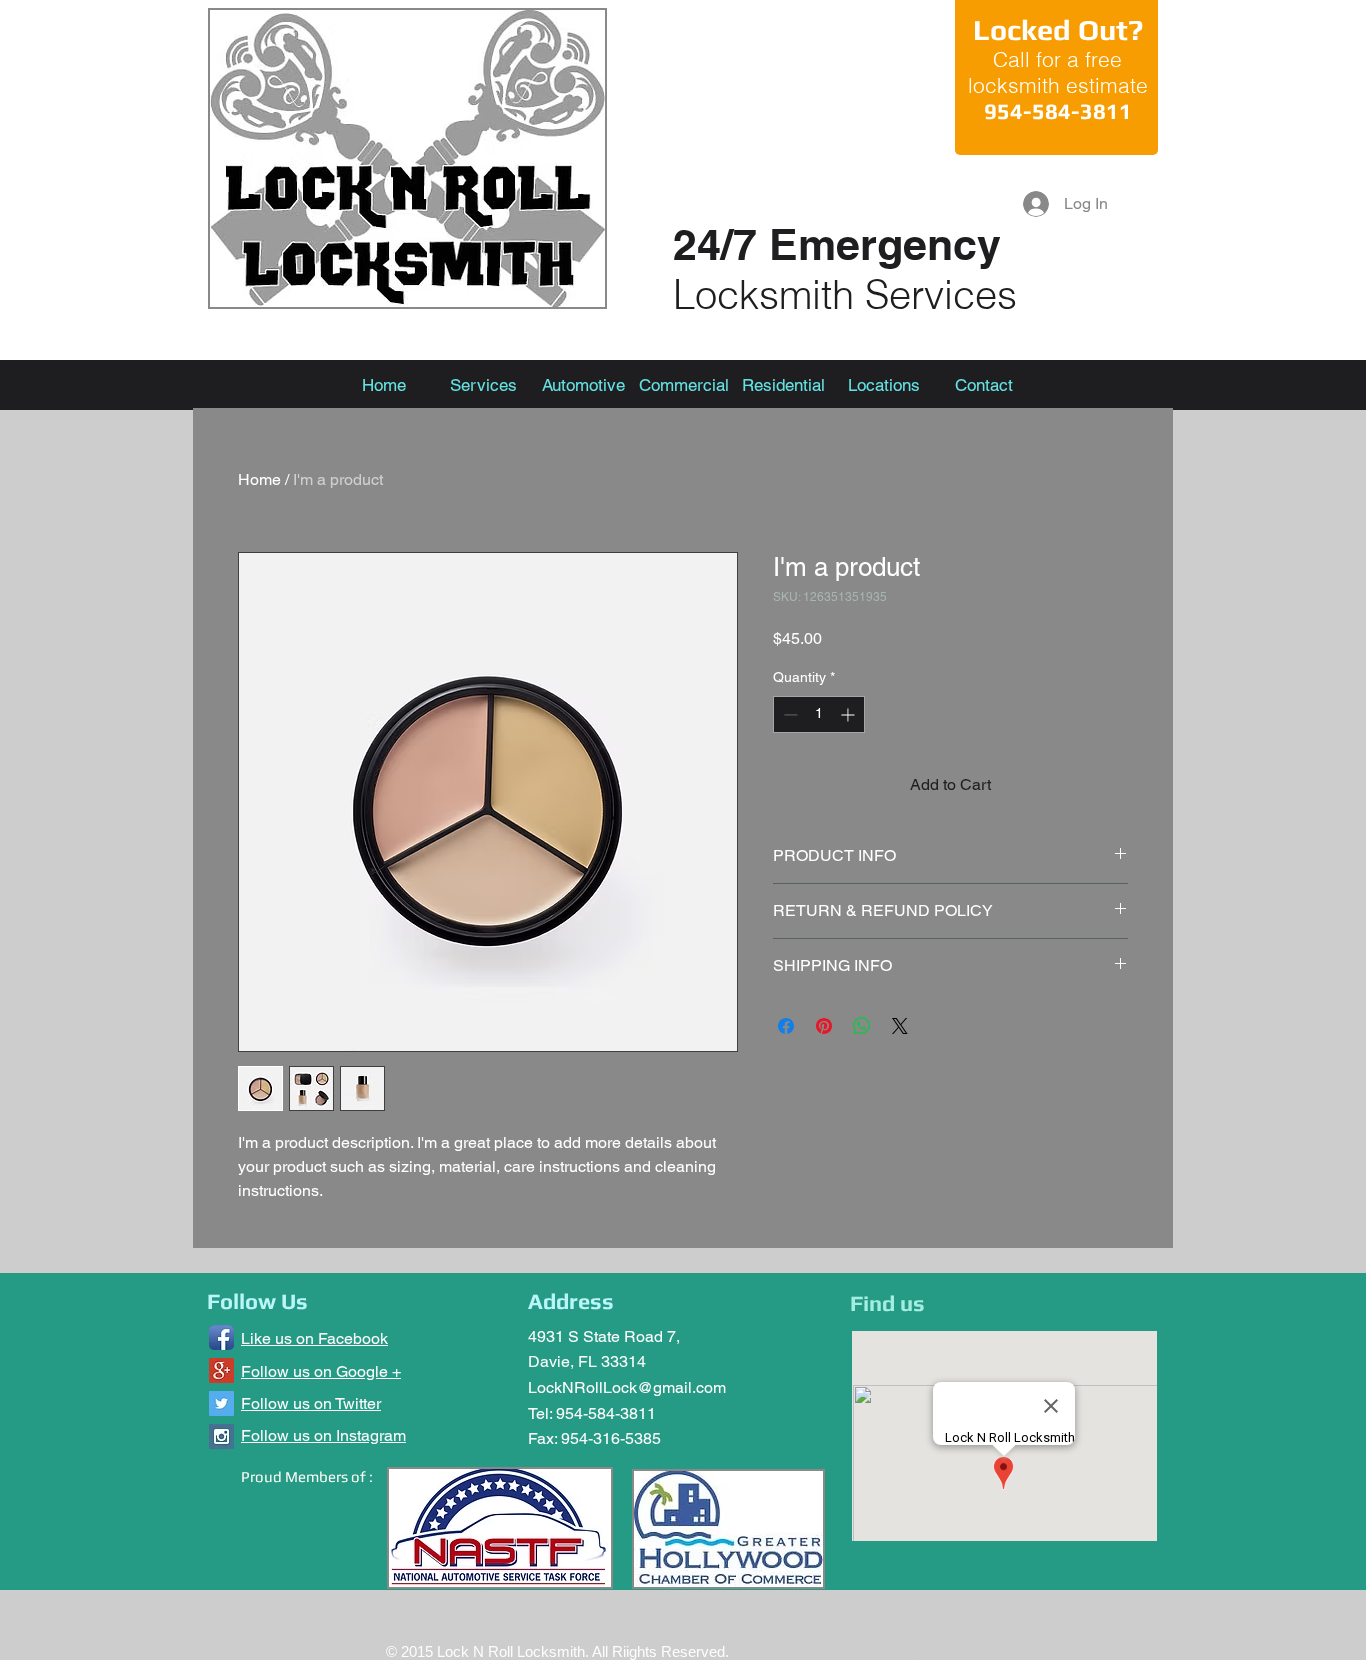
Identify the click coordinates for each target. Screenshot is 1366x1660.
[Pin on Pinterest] (824, 1026)
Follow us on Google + (321, 1371)
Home (259, 479)
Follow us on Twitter (311, 1403)
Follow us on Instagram (323, 1435)
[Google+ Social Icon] (221, 1370)
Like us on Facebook (314, 1338)
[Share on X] (900, 1026)
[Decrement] (788, 714)
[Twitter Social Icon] (221, 1403)
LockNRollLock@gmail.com (627, 1387)
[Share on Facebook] (786, 1026)
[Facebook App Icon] (221, 1337)
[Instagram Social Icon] (221, 1436)
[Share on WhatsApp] (862, 1026)
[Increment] (849, 714)
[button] (884, 385)
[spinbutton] (819, 714)
